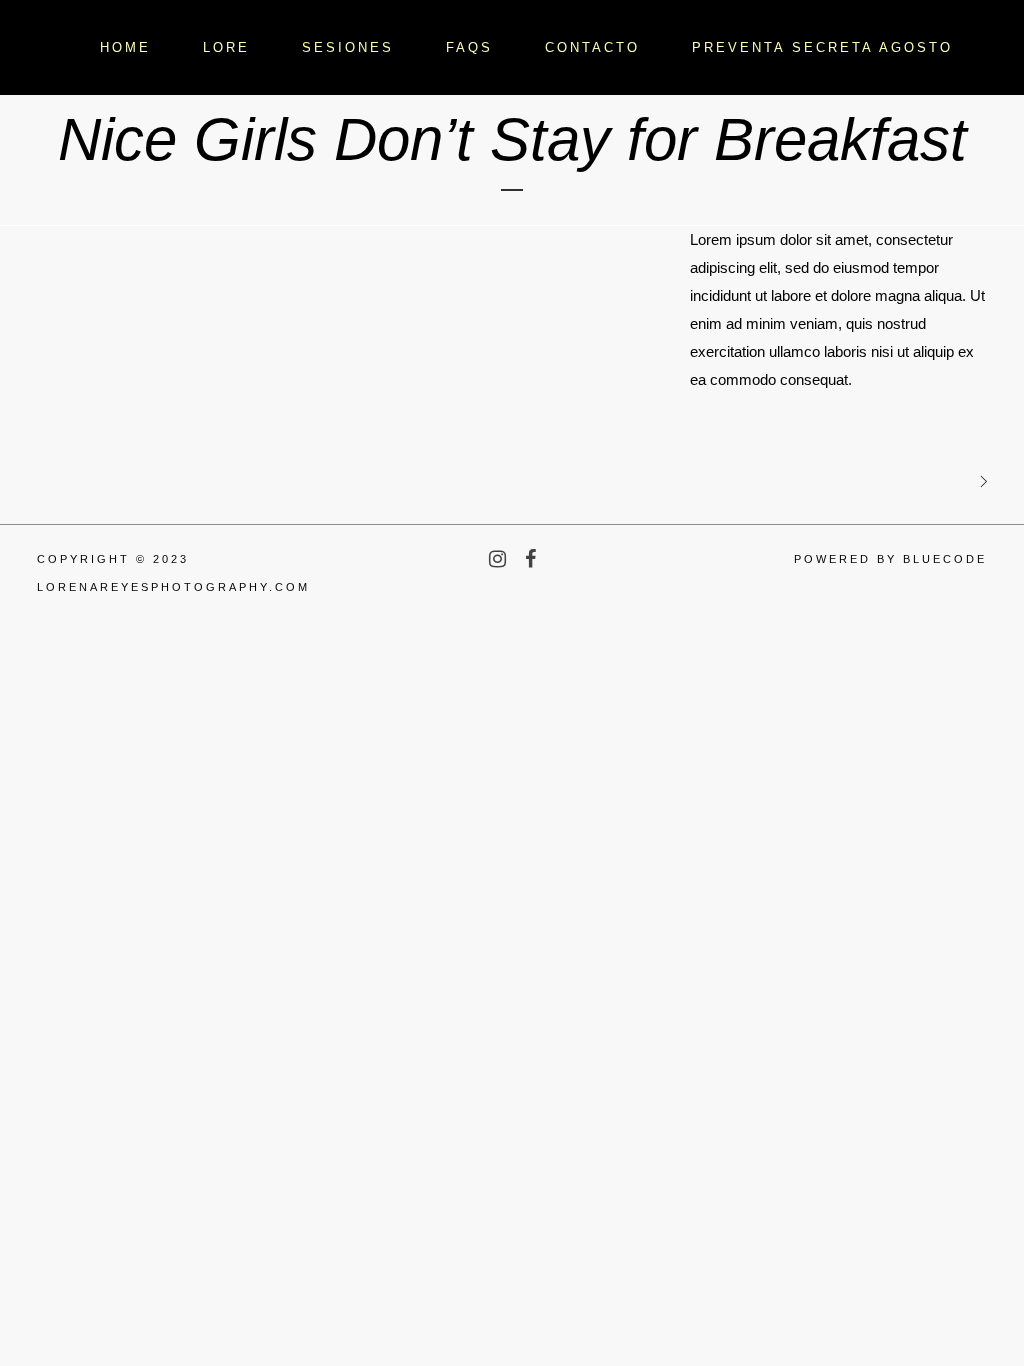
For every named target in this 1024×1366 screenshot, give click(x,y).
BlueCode (945, 559)
